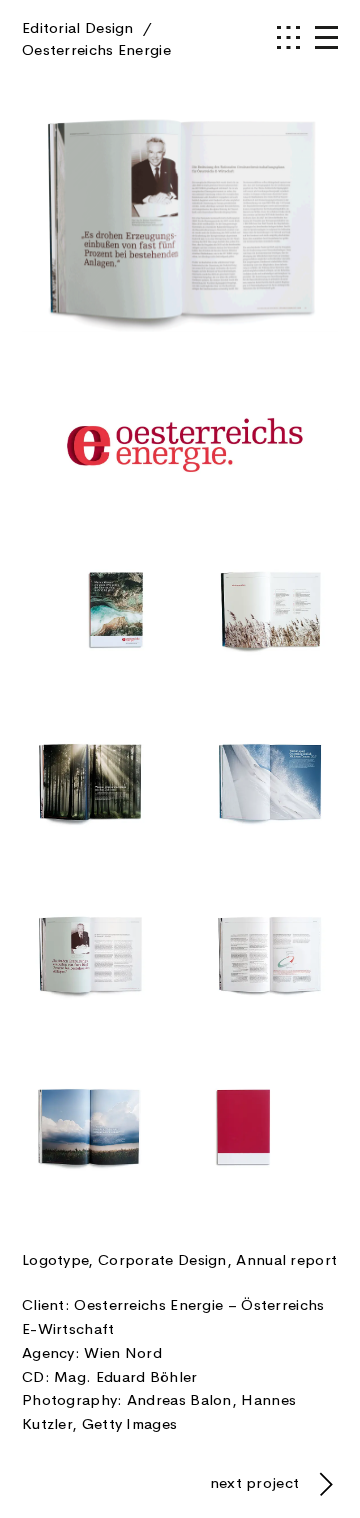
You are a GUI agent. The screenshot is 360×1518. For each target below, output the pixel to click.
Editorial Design (96, 39)
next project (257, 1483)
